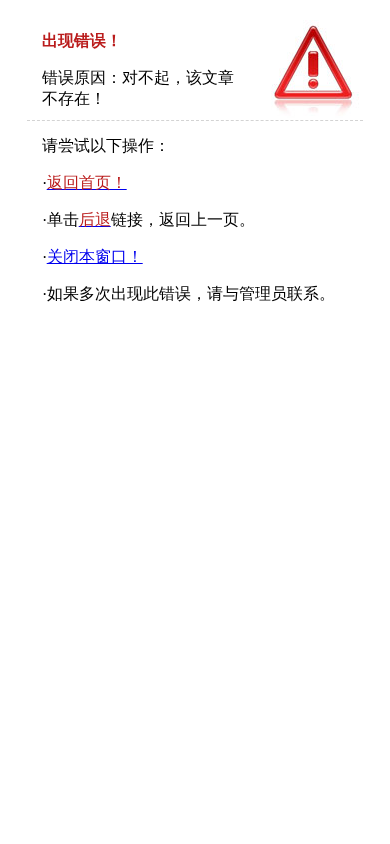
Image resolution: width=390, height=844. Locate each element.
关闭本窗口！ (95, 256)
